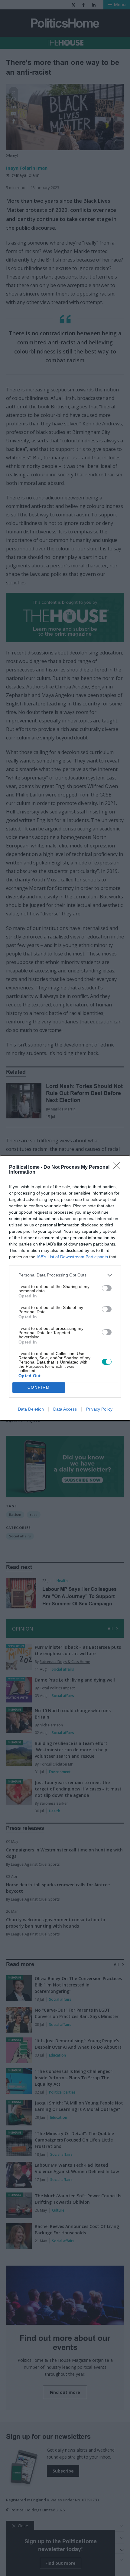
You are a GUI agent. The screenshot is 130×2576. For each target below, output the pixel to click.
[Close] (118, 1168)
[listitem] (65, 1275)
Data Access (65, 1409)
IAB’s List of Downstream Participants (72, 1257)
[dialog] (65, 1288)
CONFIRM (39, 1387)
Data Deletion (31, 1409)
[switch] (107, 1288)
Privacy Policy (99, 1409)
